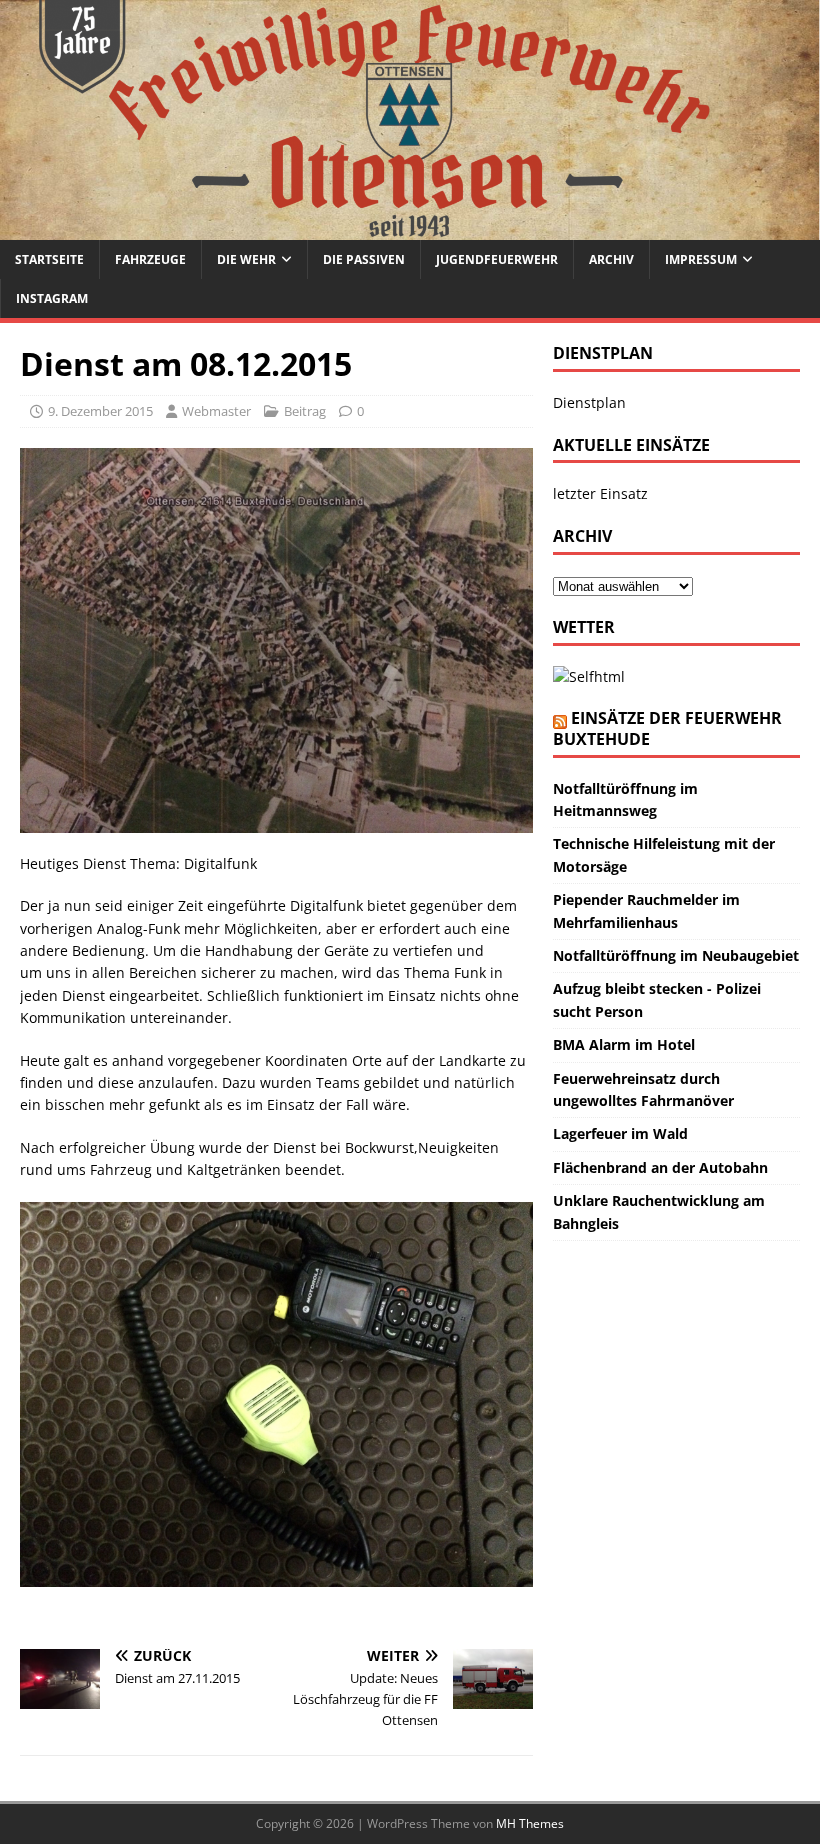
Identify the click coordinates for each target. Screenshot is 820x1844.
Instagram (52, 298)
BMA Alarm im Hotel (624, 1044)
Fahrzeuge (150, 259)
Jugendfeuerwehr (497, 259)
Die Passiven (364, 259)
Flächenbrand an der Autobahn (660, 1167)
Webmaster (216, 411)
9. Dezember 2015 (100, 411)
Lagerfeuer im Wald (620, 1133)
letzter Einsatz (600, 493)
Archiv (611, 259)
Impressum (701, 259)
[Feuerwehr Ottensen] (410, 228)
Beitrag (305, 411)
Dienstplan (589, 402)
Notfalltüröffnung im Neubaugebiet (676, 955)
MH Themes (530, 1823)
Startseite (49, 259)
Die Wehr (246, 259)
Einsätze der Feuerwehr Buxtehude (667, 728)
